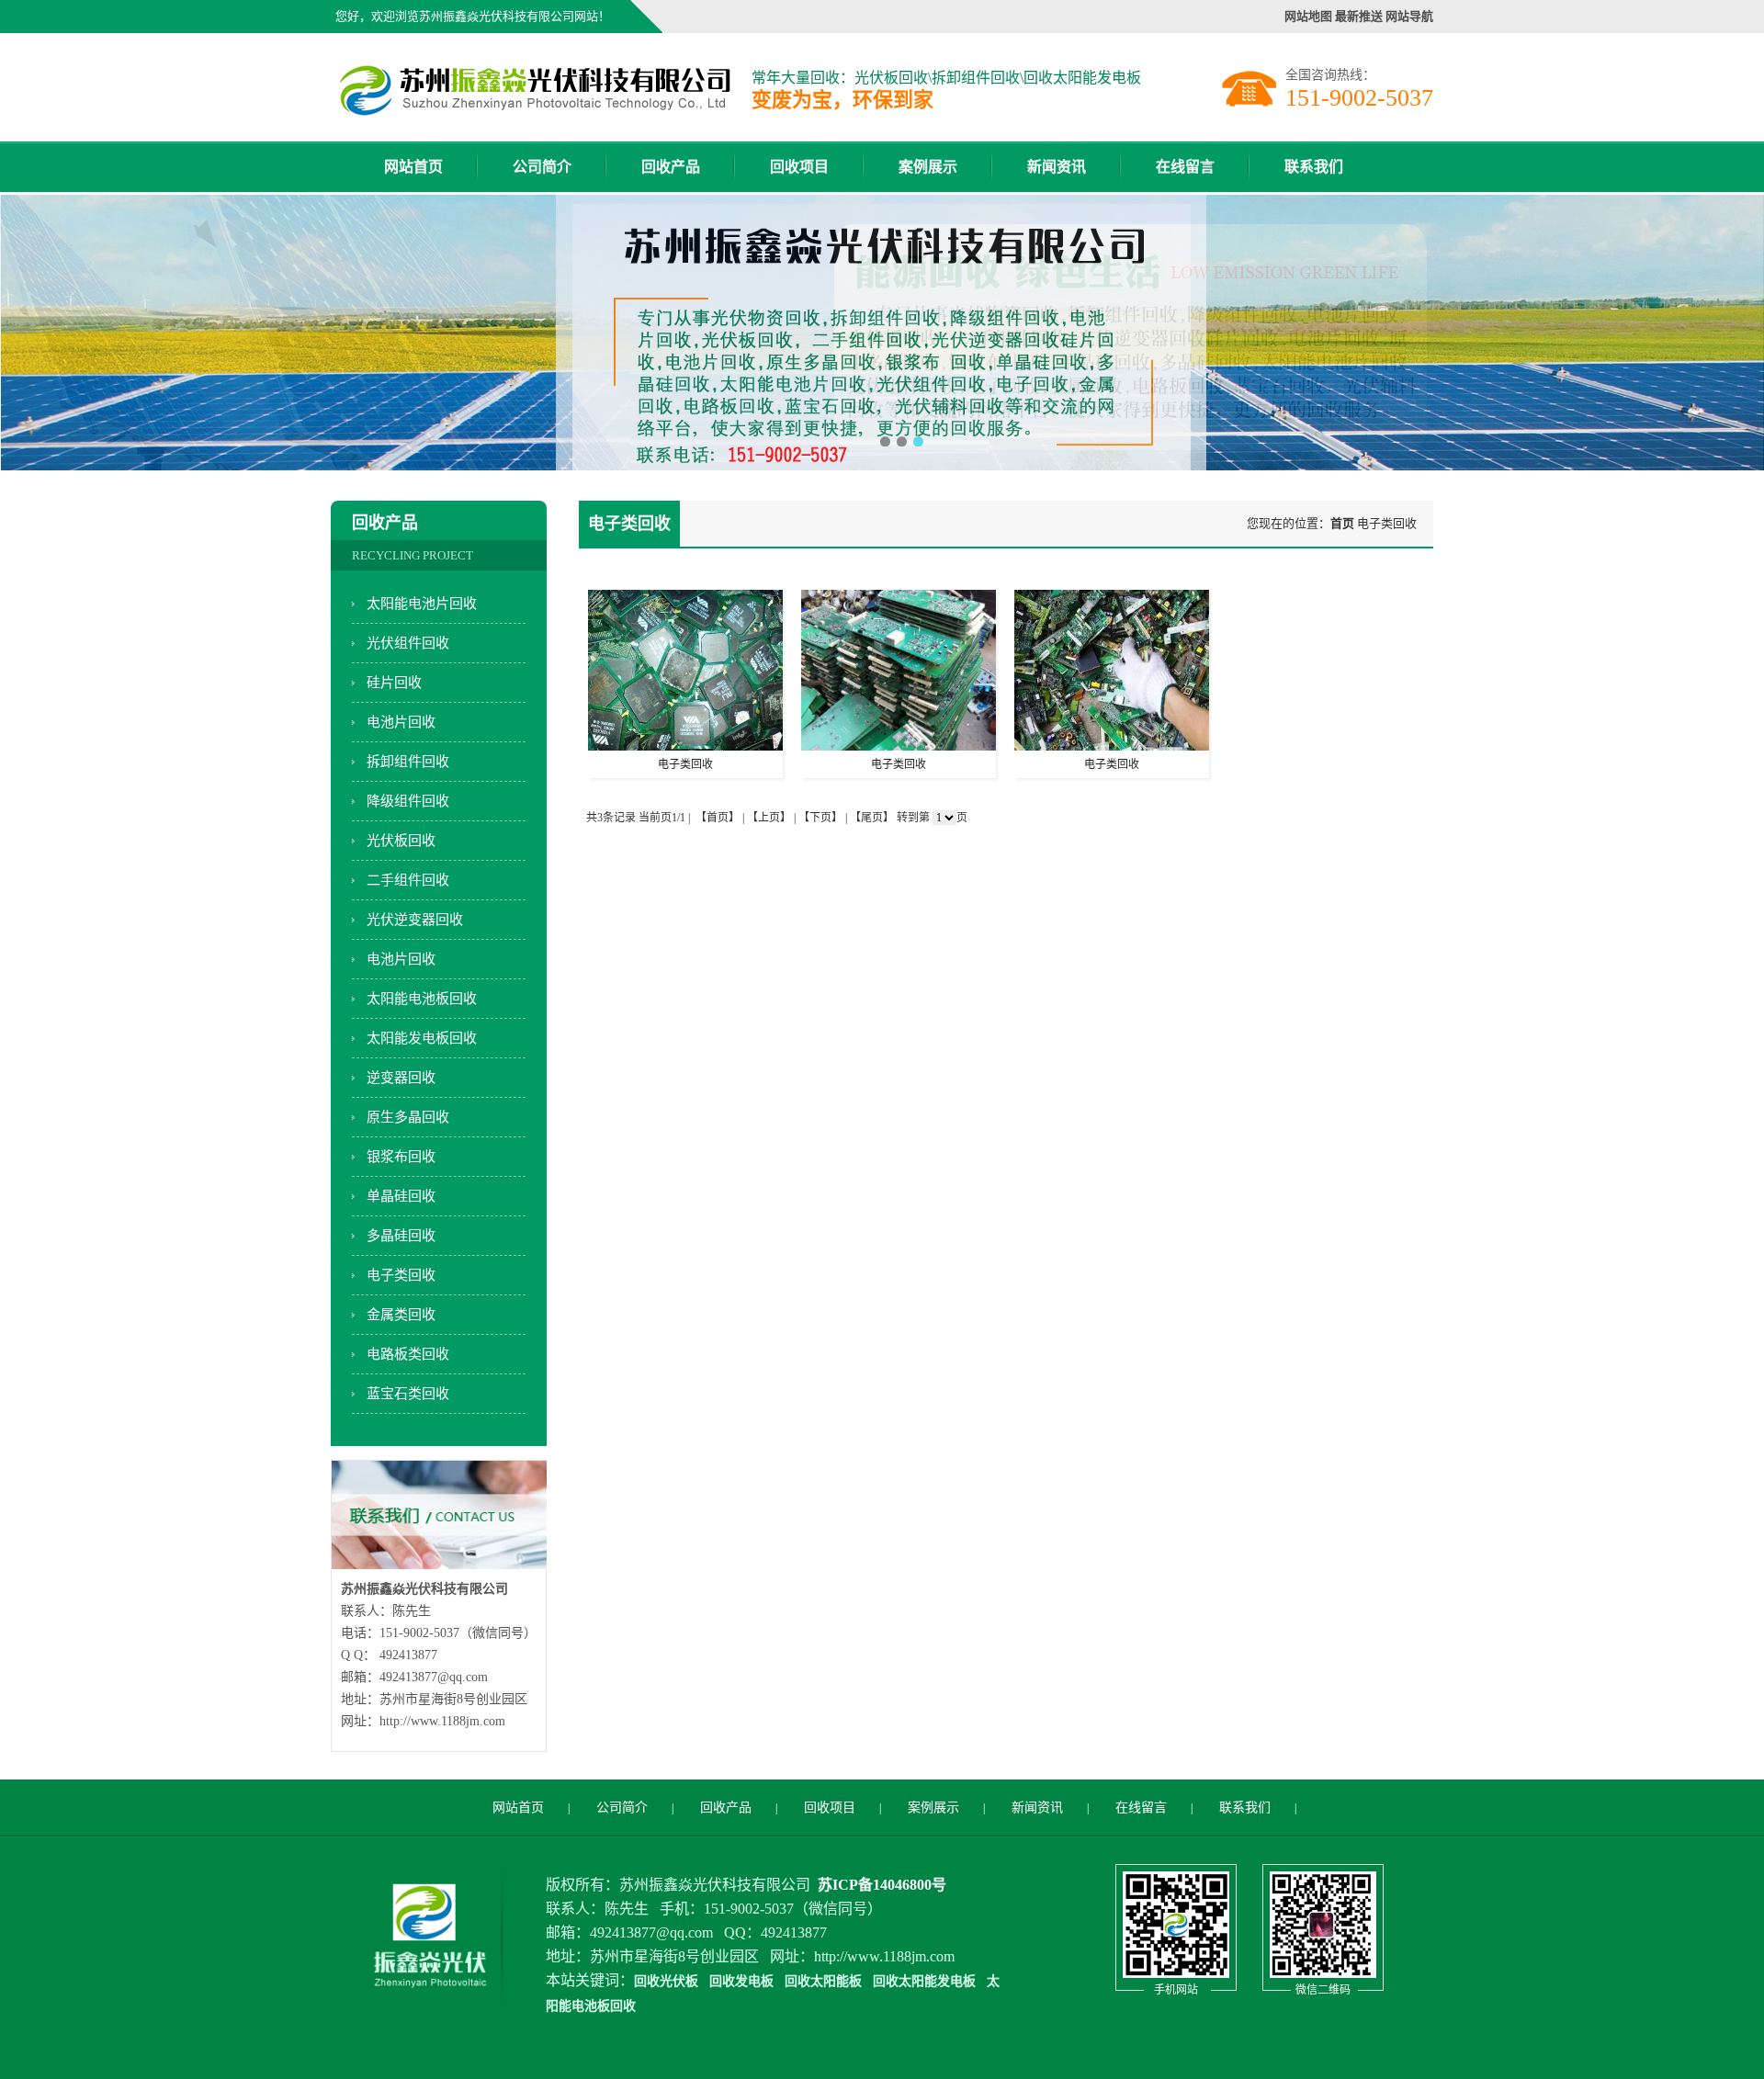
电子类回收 (401, 1275)
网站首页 (413, 167)
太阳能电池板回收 (422, 999)
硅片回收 (394, 683)
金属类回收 (401, 1315)
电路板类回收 (408, 1354)
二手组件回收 (408, 880)
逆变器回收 (401, 1078)
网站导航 (1409, 16)
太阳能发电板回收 (422, 1038)
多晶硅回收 (401, 1236)
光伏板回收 (401, 841)
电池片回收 (401, 722)
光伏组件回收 (408, 643)
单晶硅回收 (401, 1196)
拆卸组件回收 (408, 762)
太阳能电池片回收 (422, 604)
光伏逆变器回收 (415, 920)
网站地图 (1308, 16)
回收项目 (799, 167)
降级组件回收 (408, 801)
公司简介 (542, 167)
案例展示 (928, 167)
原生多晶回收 (408, 1117)
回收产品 (671, 167)
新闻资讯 (1057, 167)
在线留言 (1185, 167)
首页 (1342, 523)
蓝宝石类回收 (408, 1394)
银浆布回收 (401, 1157)
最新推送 (1359, 16)
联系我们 (1314, 167)
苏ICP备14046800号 (882, 1885)
